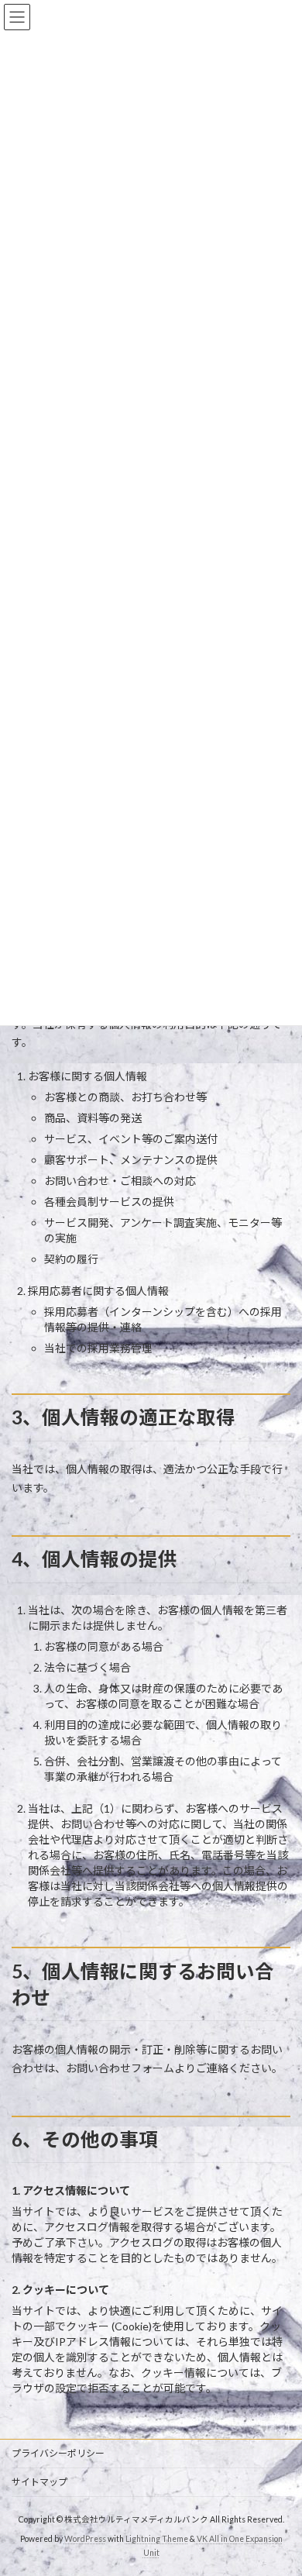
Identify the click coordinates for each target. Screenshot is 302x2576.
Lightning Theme (157, 2539)
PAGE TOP (279, 2482)
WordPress (85, 2539)
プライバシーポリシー (58, 2453)
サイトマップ (39, 2482)
